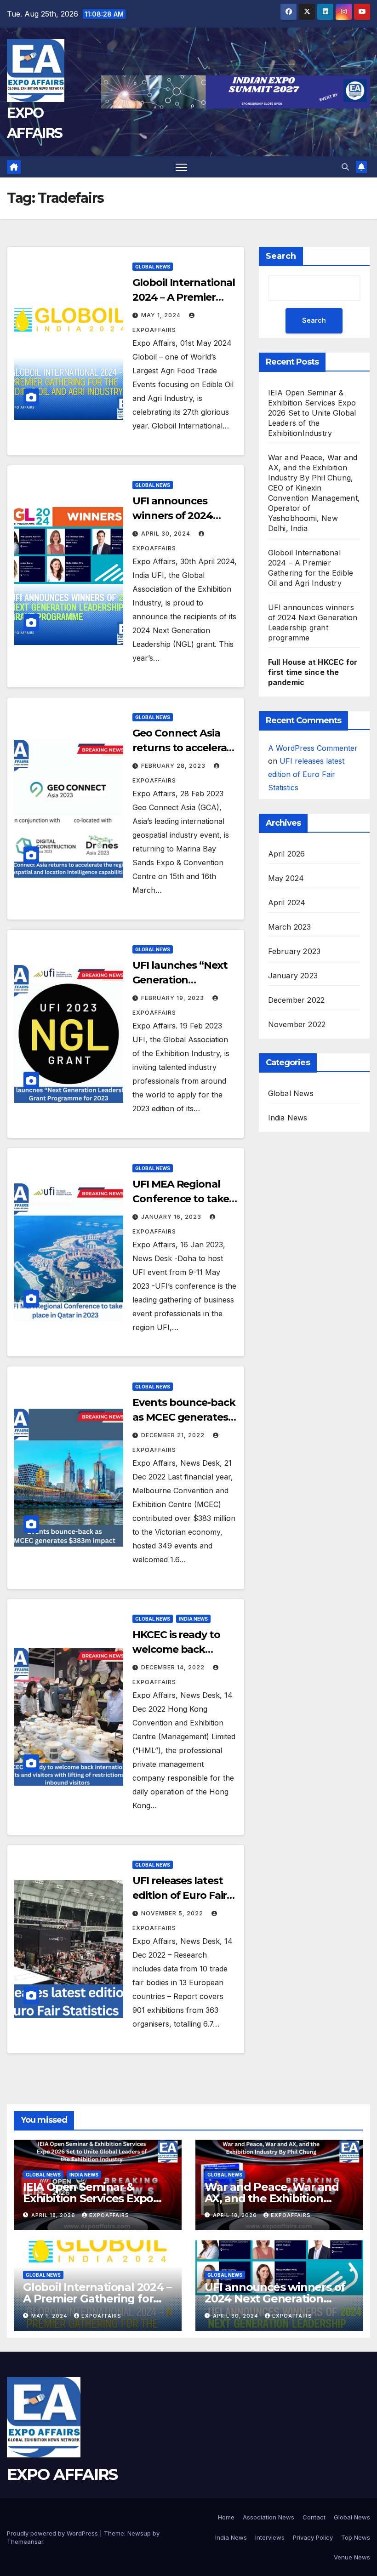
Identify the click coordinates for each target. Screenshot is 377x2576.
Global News (153, 267)
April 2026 (287, 854)
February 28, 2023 (174, 766)
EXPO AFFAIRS (62, 2474)
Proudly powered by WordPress (53, 2533)
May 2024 (286, 878)
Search (281, 256)
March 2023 (290, 927)
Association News (268, 2517)
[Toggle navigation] (181, 167)
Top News (356, 2537)
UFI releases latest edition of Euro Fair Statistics (180, 1895)
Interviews (270, 2537)
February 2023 (294, 951)
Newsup (139, 2533)
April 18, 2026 (54, 2215)
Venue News (352, 2557)
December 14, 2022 (174, 1667)
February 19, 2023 (174, 998)
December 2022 (297, 1000)
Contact (314, 2517)
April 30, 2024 (167, 534)
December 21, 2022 (174, 1435)
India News (193, 1619)
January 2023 (293, 976)
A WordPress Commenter (313, 748)
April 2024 (287, 902)
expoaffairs (109, 2215)
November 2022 (297, 1024)
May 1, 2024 (162, 315)
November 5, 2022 (173, 1913)
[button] (345, 167)
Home (226, 2517)
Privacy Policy (313, 2537)
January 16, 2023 (172, 1217)
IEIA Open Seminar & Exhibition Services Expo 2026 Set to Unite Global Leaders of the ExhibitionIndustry (312, 413)
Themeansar (25, 2542)
